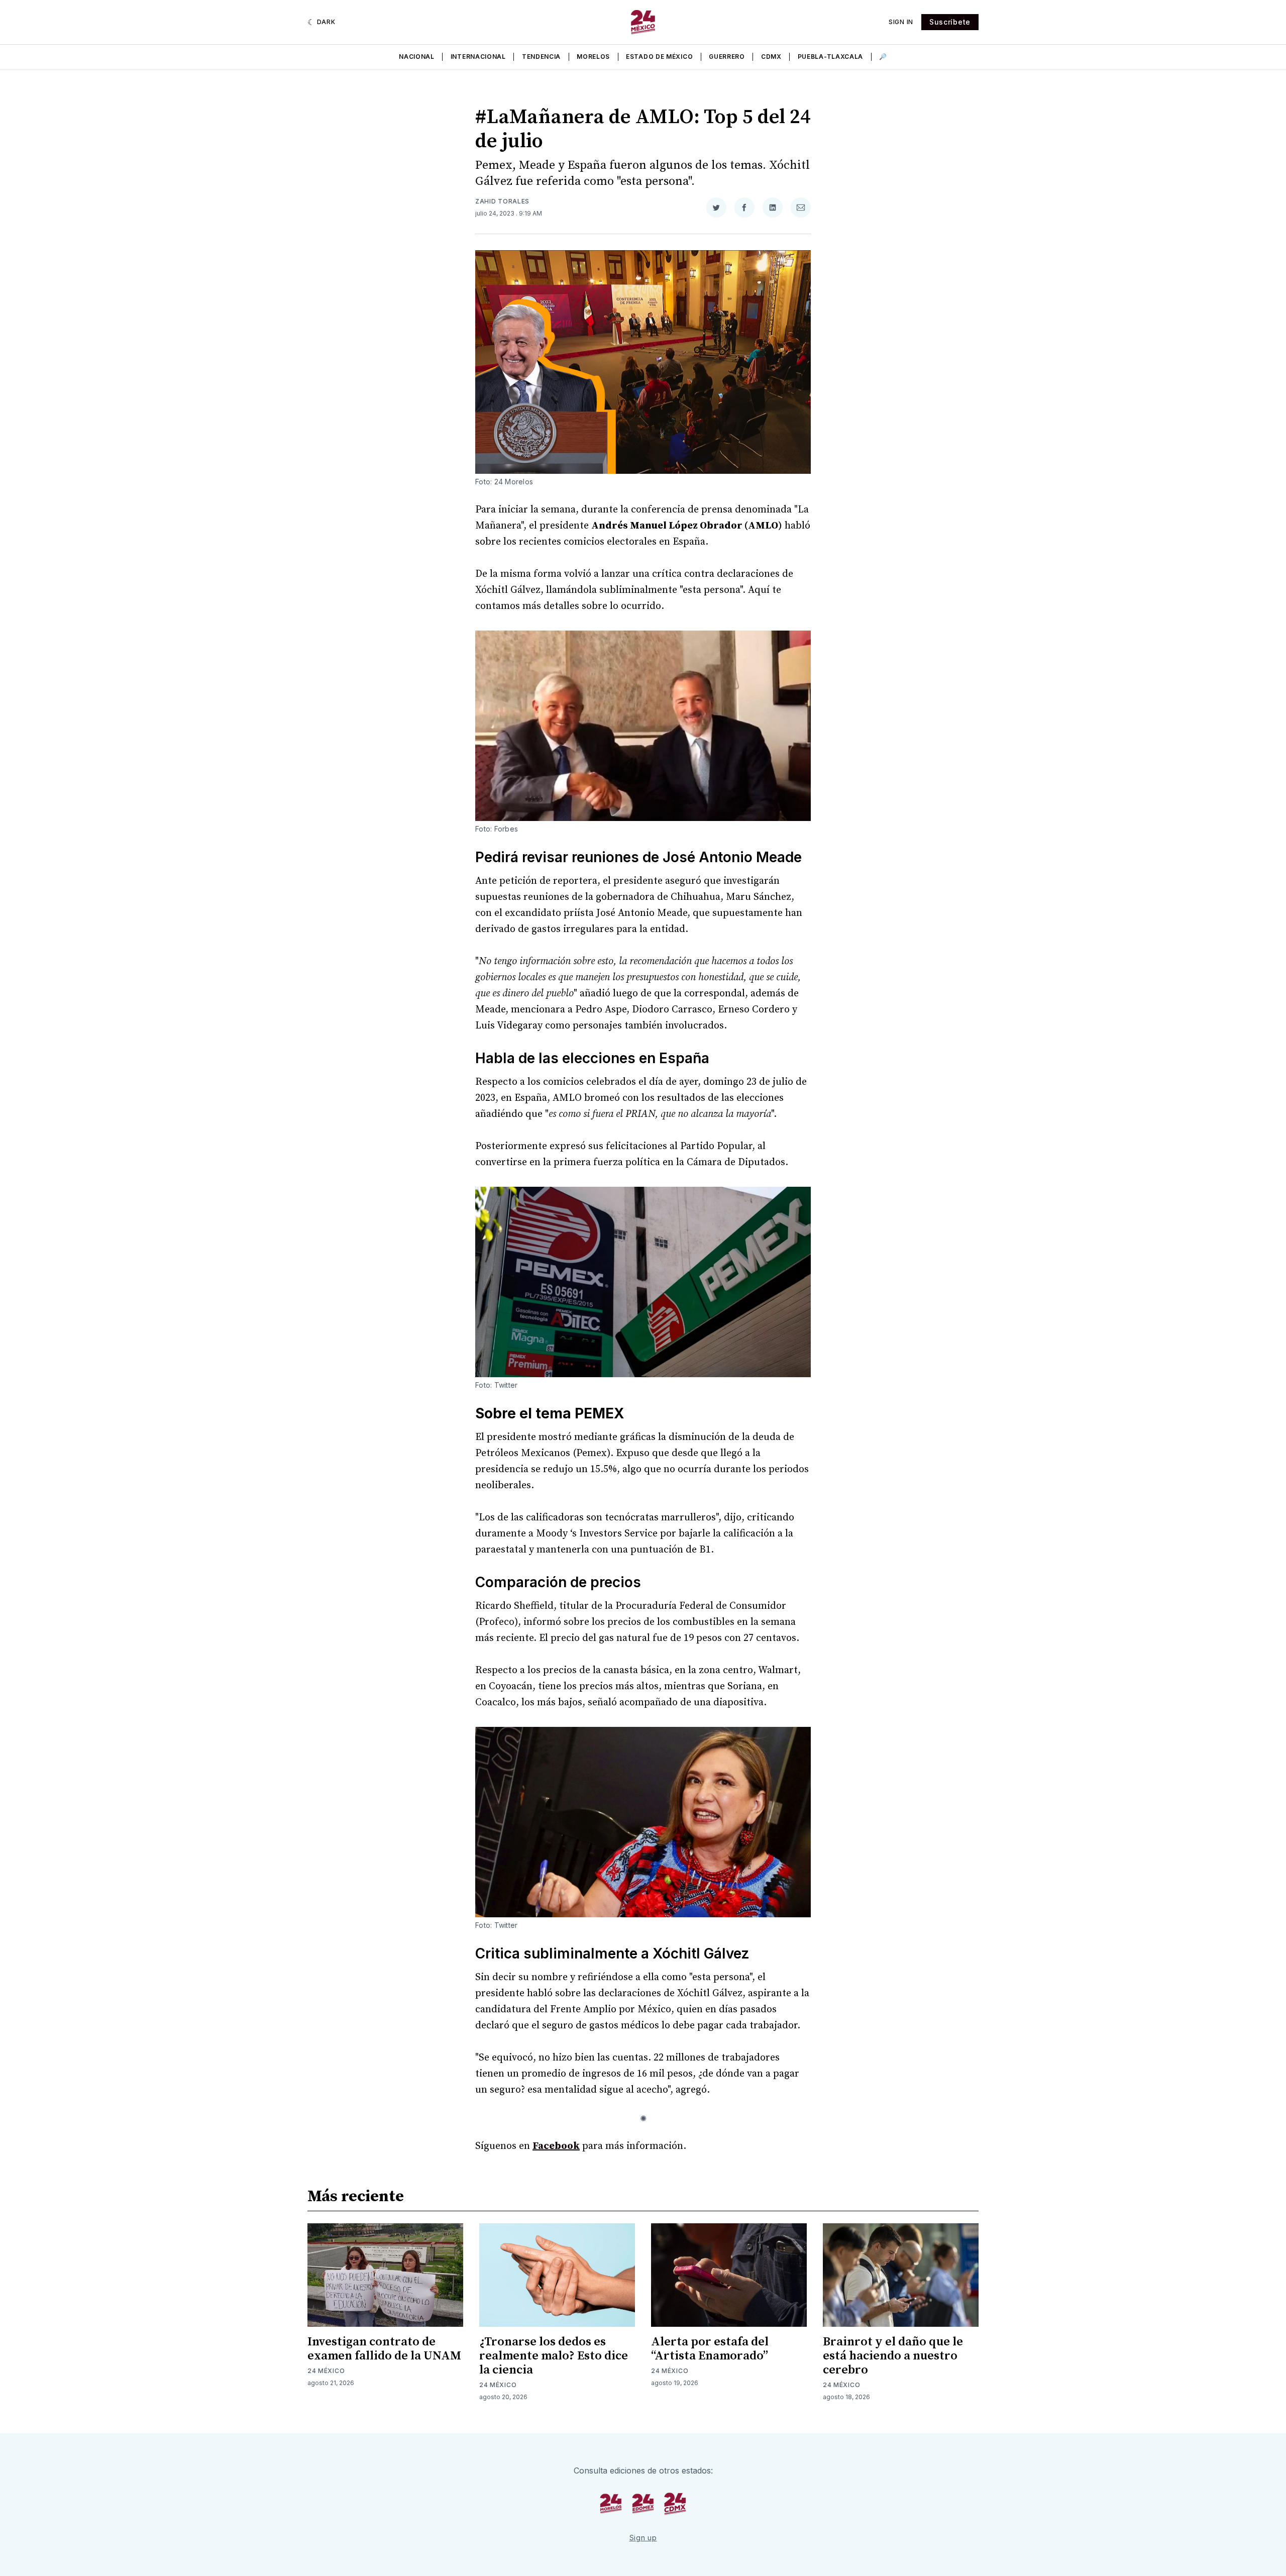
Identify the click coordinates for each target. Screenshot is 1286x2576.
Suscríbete (950, 22)
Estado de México (659, 57)
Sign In (901, 22)
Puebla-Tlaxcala (831, 57)
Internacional (478, 57)
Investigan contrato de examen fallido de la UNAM (384, 2349)
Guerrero (727, 57)
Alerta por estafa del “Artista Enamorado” (710, 2349)
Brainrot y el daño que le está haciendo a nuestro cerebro (893, 2356)
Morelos (593, 57)
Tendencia (541, 57)
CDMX (771, 57)
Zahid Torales (502, 201)
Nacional (417, 57)
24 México (326, 2371)
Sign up (643, 2538)
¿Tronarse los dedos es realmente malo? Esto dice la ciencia (554, 2356)
